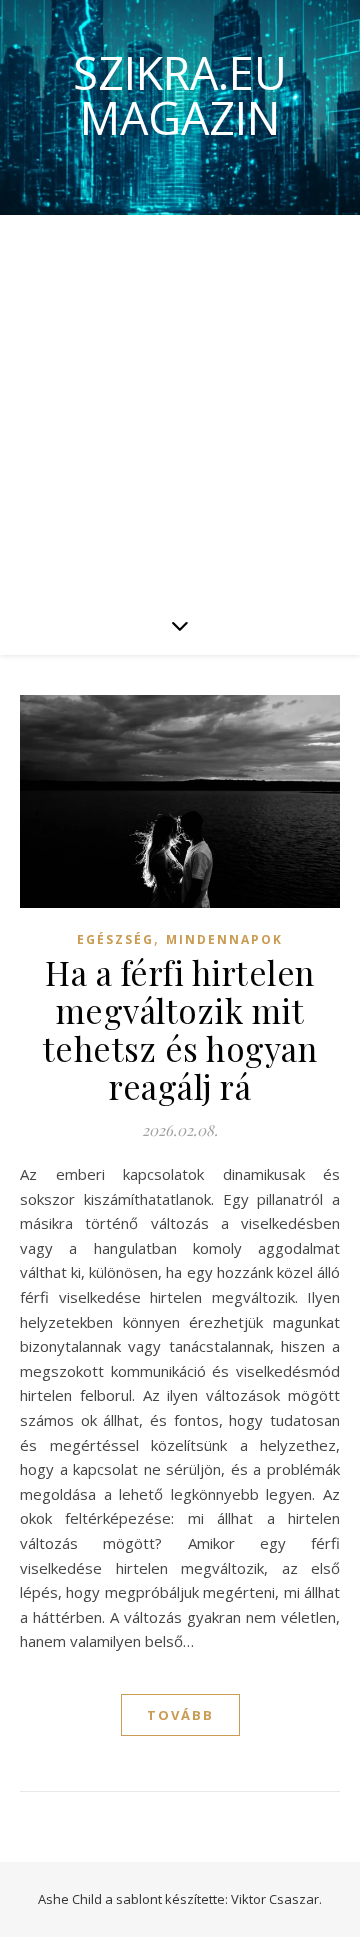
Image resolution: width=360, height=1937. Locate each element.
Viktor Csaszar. (276, 1899)
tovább (180, 1715)
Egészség (115, 939)
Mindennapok (224, 939)
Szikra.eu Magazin (180, 95)
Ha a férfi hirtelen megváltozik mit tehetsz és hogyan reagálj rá (180, 1029)
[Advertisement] (180, 405)
